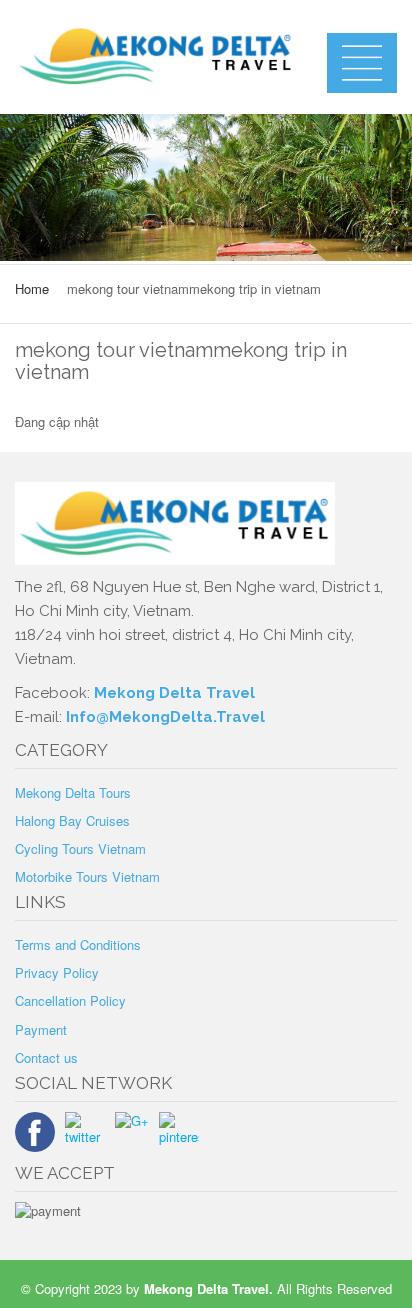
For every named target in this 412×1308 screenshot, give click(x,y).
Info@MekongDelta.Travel (165, 717)
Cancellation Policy (70, 1000)
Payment (41, 1029)
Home (32, 288)
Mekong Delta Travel (174, 693)
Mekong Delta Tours (73, 792)
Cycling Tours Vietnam (80, 848)
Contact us (46, 1057)
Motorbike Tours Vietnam (87, 876)
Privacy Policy (57, 972)
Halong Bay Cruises (72, 820)
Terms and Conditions (78, 944)
